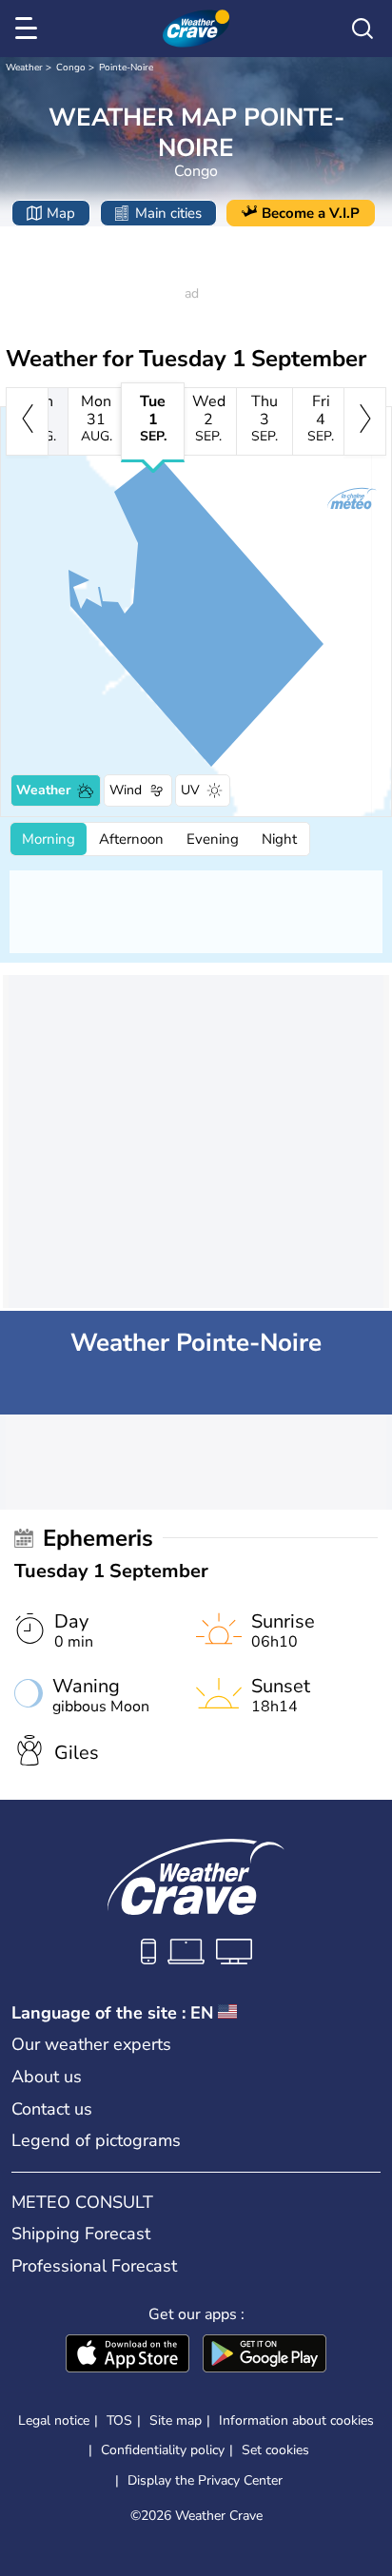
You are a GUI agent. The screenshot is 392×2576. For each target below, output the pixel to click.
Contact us (52, 2109)
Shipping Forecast (81, 2234)
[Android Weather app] (265, 2355)
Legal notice (54, 2420)
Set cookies (275, 2450)
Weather (24, 68)
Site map (176, 2420)
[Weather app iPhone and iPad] (127, 2355)
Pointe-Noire (126, 68)
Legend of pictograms (96, 2140)
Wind (126, 790)
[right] (365, 421)
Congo (71, 68)
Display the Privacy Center (205, 2481)
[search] (363, 29)
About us (47, 2077)
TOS (119, 2420)
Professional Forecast (94, 2266)
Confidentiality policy (163, 2450)
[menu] (29, 29)
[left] (27, 421)
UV (190, 790)
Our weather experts (91, 2044)
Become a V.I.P (311, 213)
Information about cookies (296, 2420)
